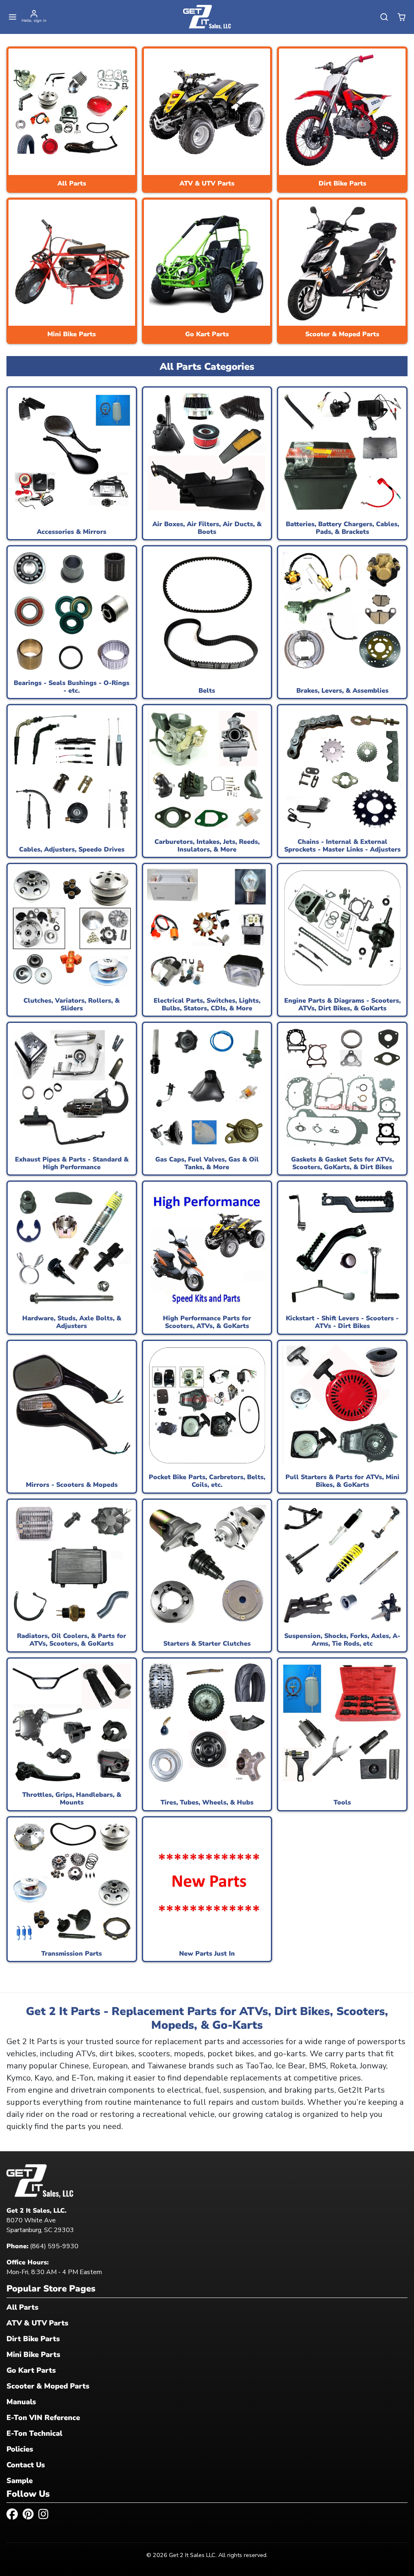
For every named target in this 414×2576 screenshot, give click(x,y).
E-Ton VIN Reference (43, 2418)
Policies (20, 2449)
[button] (13, 17)
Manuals (21, 2402)
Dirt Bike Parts (33, 2339)
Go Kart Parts (31, 2370)
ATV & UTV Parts (37, 2323)
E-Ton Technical (34, 2433)
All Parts (22, 2307)
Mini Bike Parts (33, 2355)
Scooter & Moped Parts (48, 2386)
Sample (20, 2481)
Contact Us (26, 2465)
